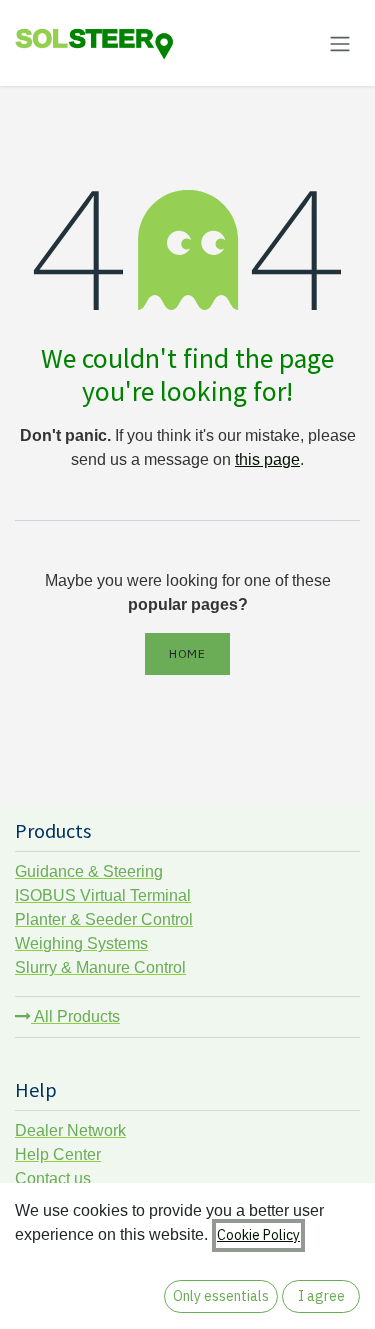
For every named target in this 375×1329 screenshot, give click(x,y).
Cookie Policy (258, 1235)
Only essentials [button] (221, 1296)
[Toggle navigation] (340, 43)
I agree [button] (321, 1296)
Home (187, 653)
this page (267, 459)
